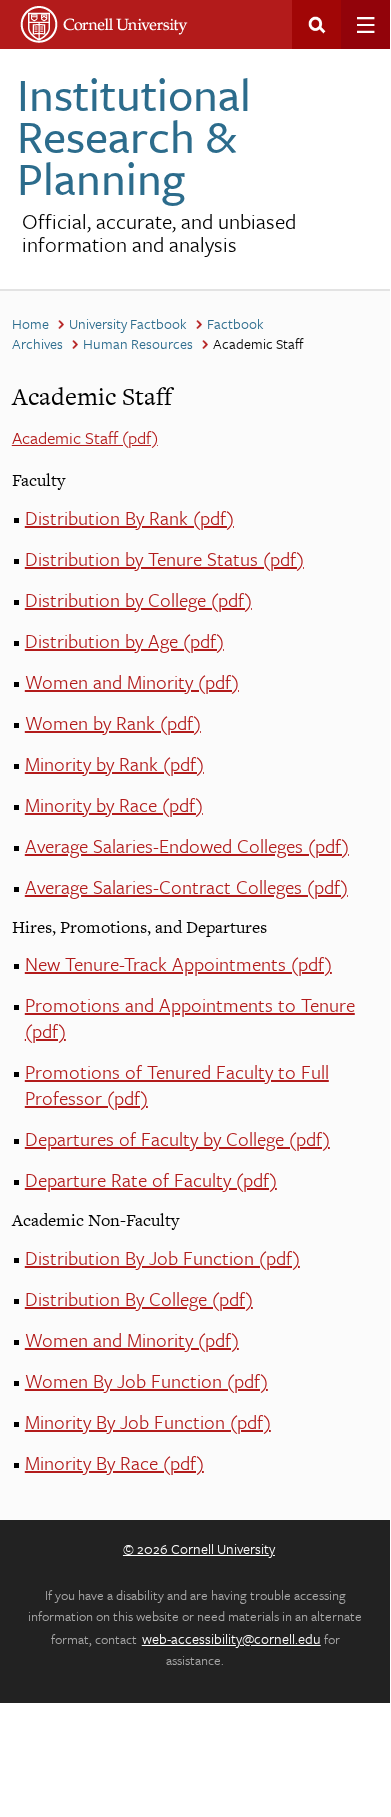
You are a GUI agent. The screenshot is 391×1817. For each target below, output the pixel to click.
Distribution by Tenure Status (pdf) (164, 558)
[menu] (365, 24)
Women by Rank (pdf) (113, 722)
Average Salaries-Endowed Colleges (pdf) (187, 845)
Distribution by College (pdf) (138, 599)
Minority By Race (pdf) (114, 1462)
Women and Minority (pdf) (132, 681)
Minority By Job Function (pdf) (148, 1421)
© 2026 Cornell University (199, 1548)
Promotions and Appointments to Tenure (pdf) (190, 1017)
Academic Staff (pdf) (85, 437)
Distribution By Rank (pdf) (129, 517)
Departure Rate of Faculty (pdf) (151, 1179)
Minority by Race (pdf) (114, 804)
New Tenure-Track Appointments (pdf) (178, 963)
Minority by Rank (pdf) (114, 763)
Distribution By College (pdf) (139, 1298)
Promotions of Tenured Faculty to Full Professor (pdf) (177, 1084)
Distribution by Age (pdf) (124, 640)
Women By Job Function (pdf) (146, 1380)
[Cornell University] (104, 24)
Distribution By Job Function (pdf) (162, 1257)
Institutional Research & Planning (134, 135)
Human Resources (138, 343)
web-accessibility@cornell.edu (231, 1638)
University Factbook (128, 323)
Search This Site (316, 24)
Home (30, 323)
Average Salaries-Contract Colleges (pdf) (186, 886)
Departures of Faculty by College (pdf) (177, 1138)
